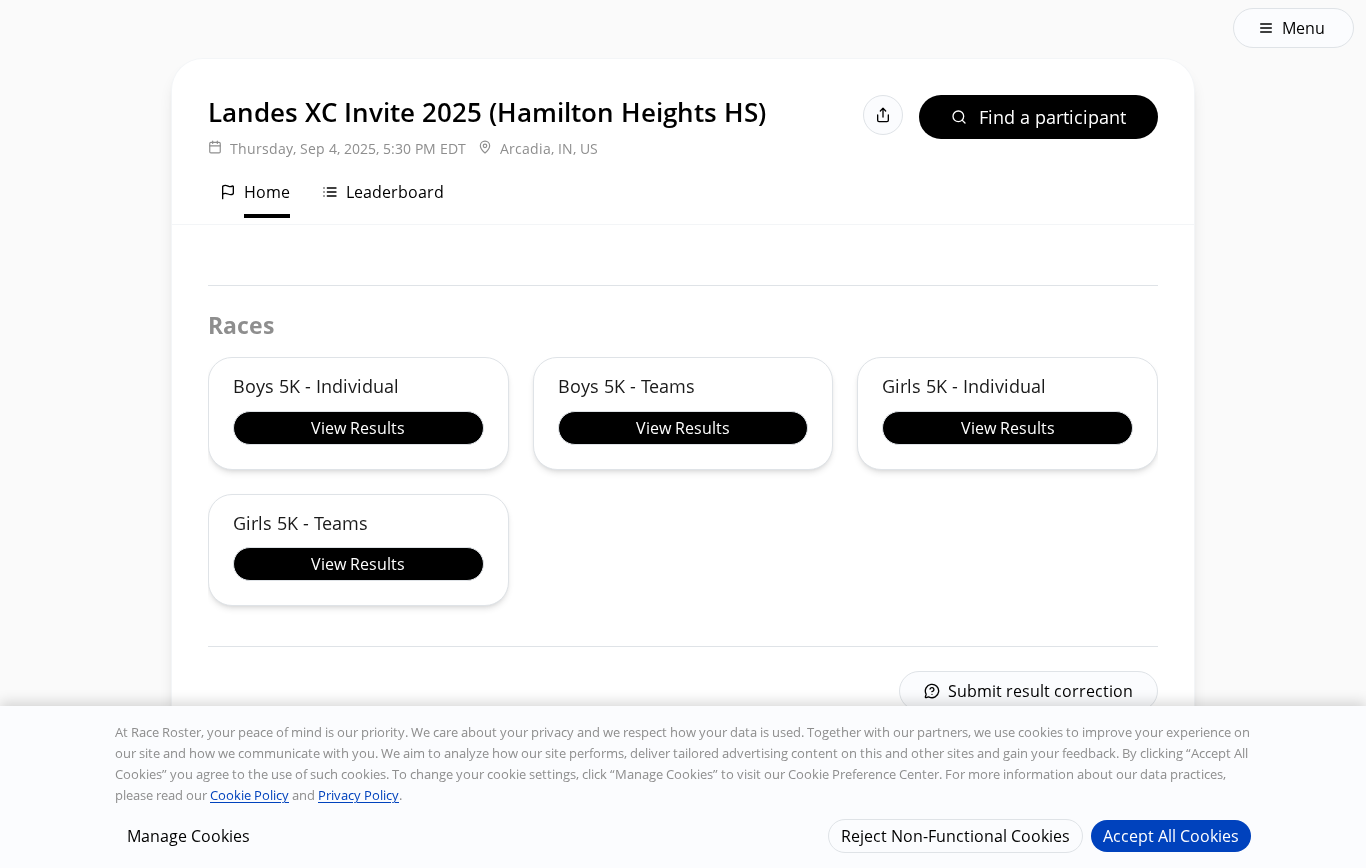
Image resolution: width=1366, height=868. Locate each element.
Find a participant (1052, 117)
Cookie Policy (249, 795)
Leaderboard (395, 192)
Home (267, 192)
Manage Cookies (188, 835)
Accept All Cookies (1171, 835)
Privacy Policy (358, 795)
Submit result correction (1040, 691)
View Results (358, 428)
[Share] (883, 115)
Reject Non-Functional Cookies (955, 835)
